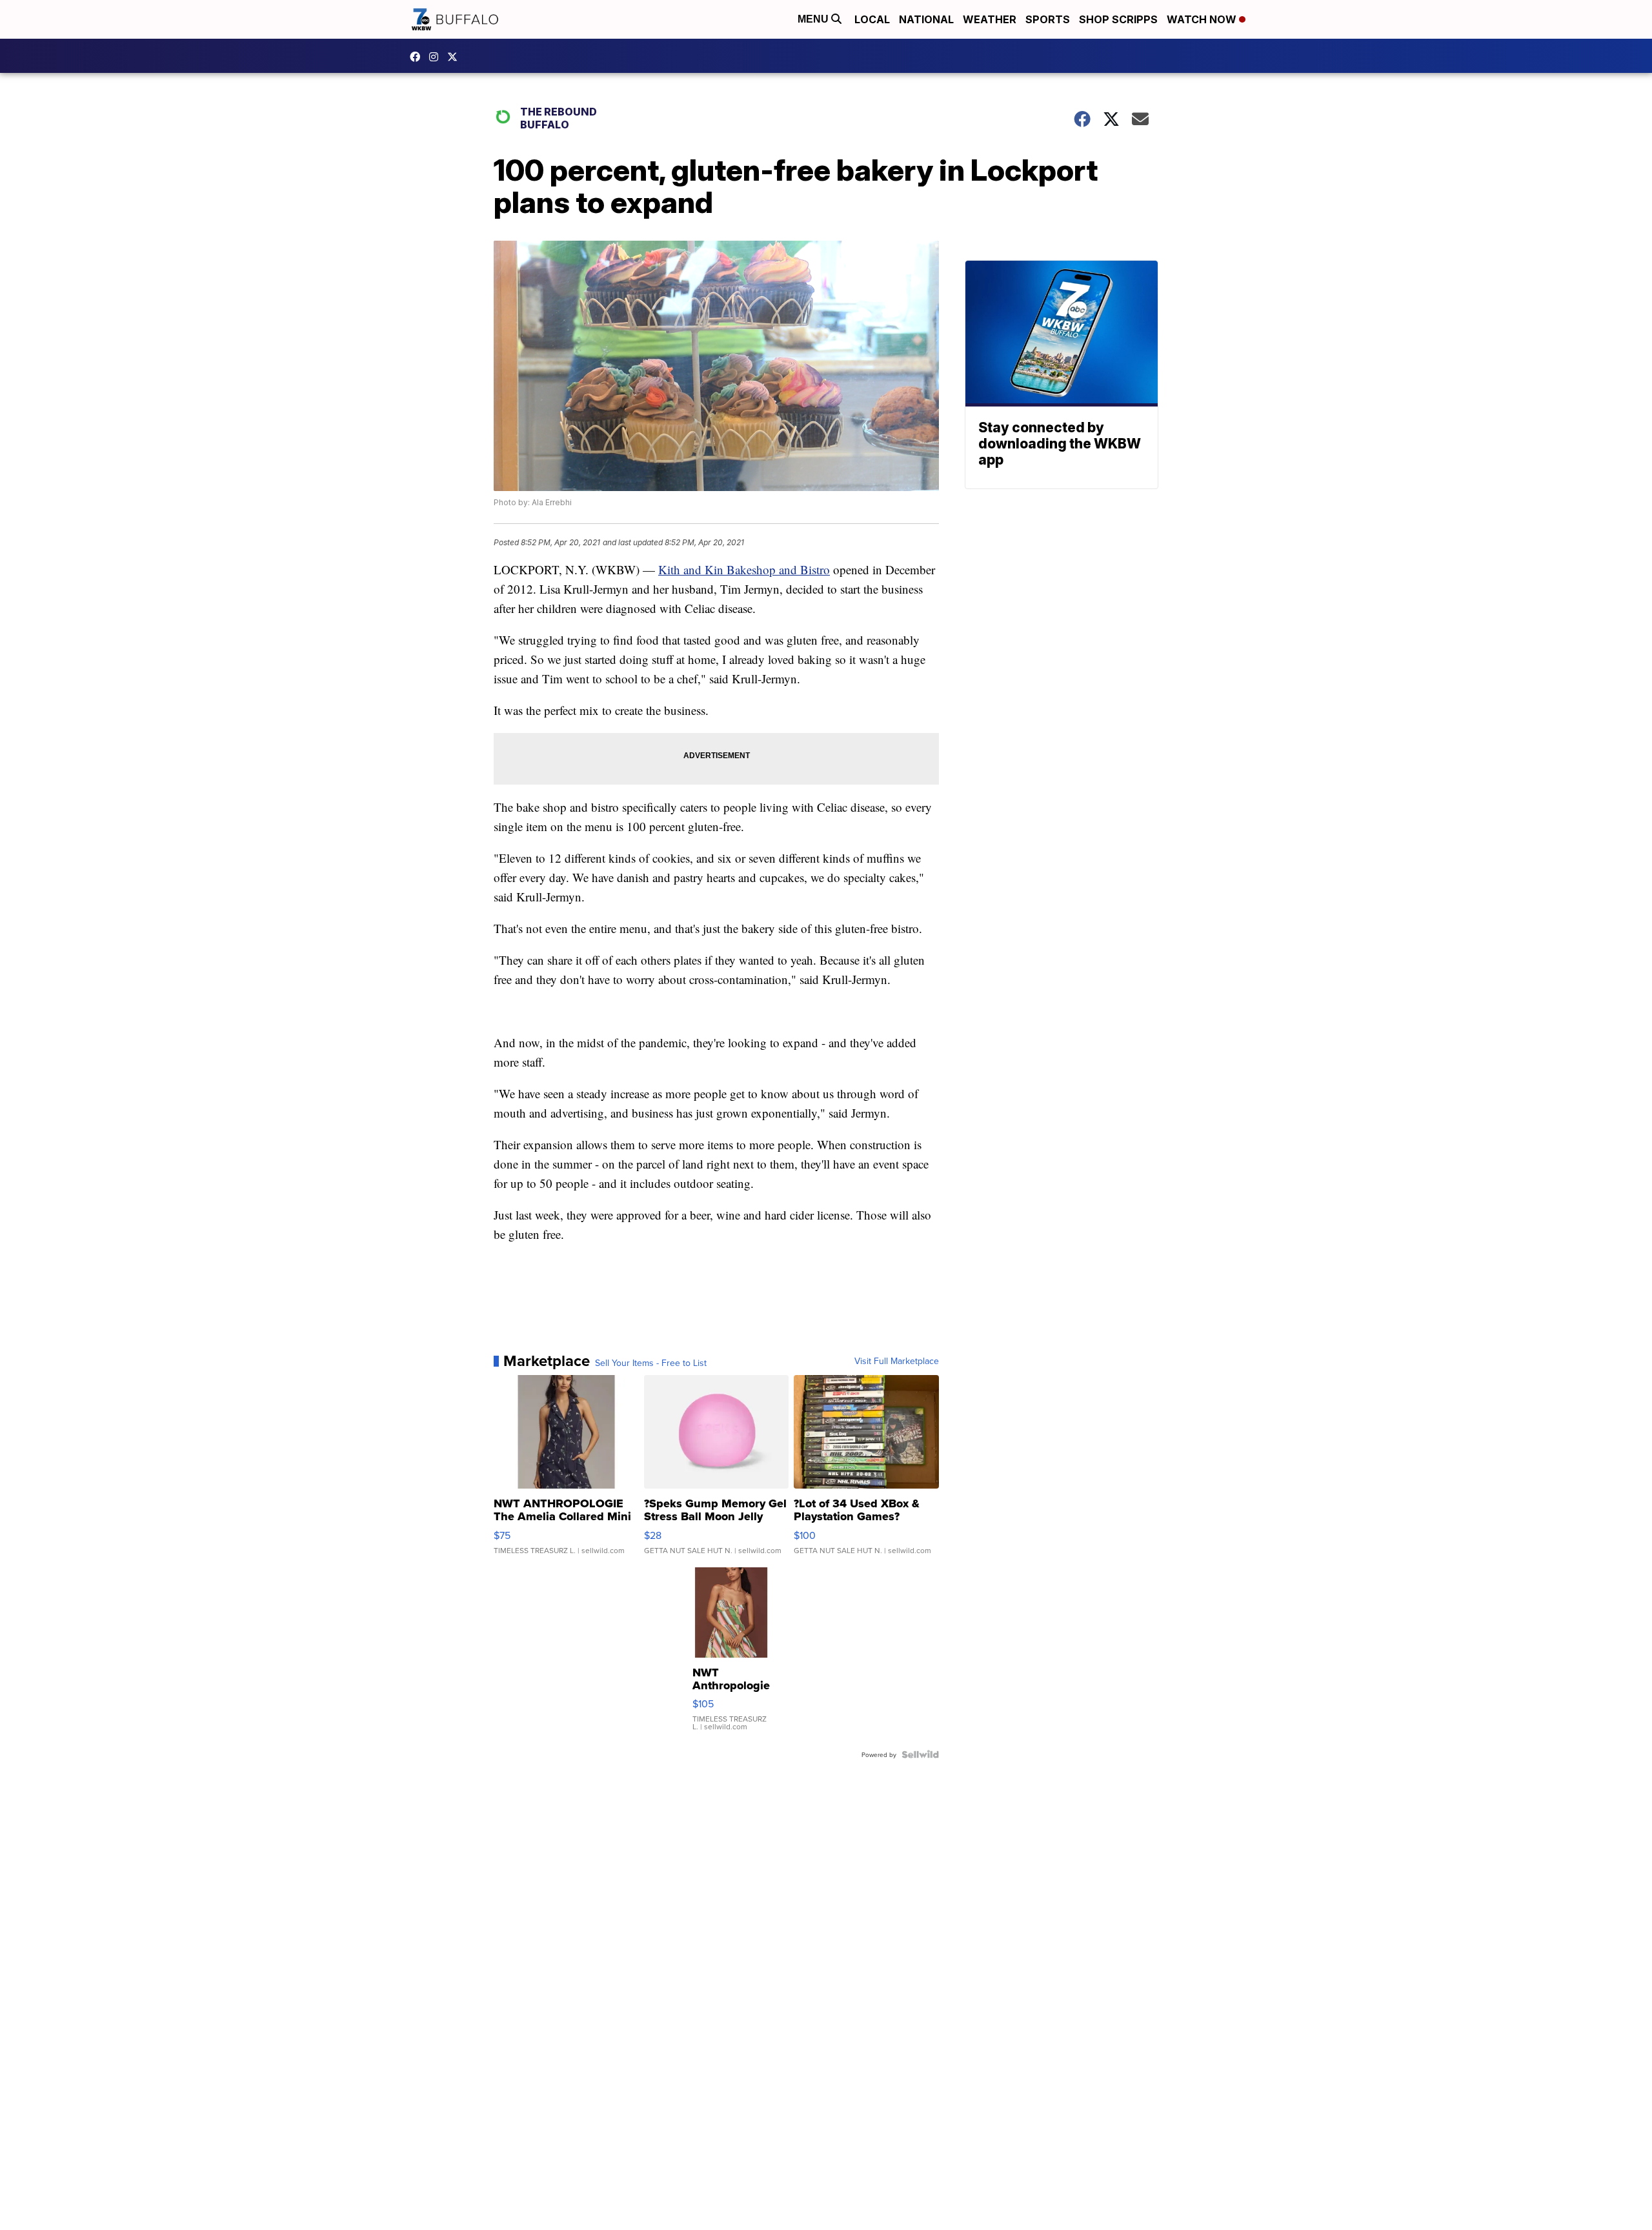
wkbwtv (418, 57)
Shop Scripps (1118, 19)
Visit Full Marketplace (897, 1361)
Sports (1048, 19)
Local (872, 19)
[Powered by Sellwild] (920, 1754)
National (926, 19)
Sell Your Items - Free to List (651, 1363)
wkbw (437, 57)
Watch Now (1203, 19)
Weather (990, 19)
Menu (814, 19)
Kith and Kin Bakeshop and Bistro (744, 569)
